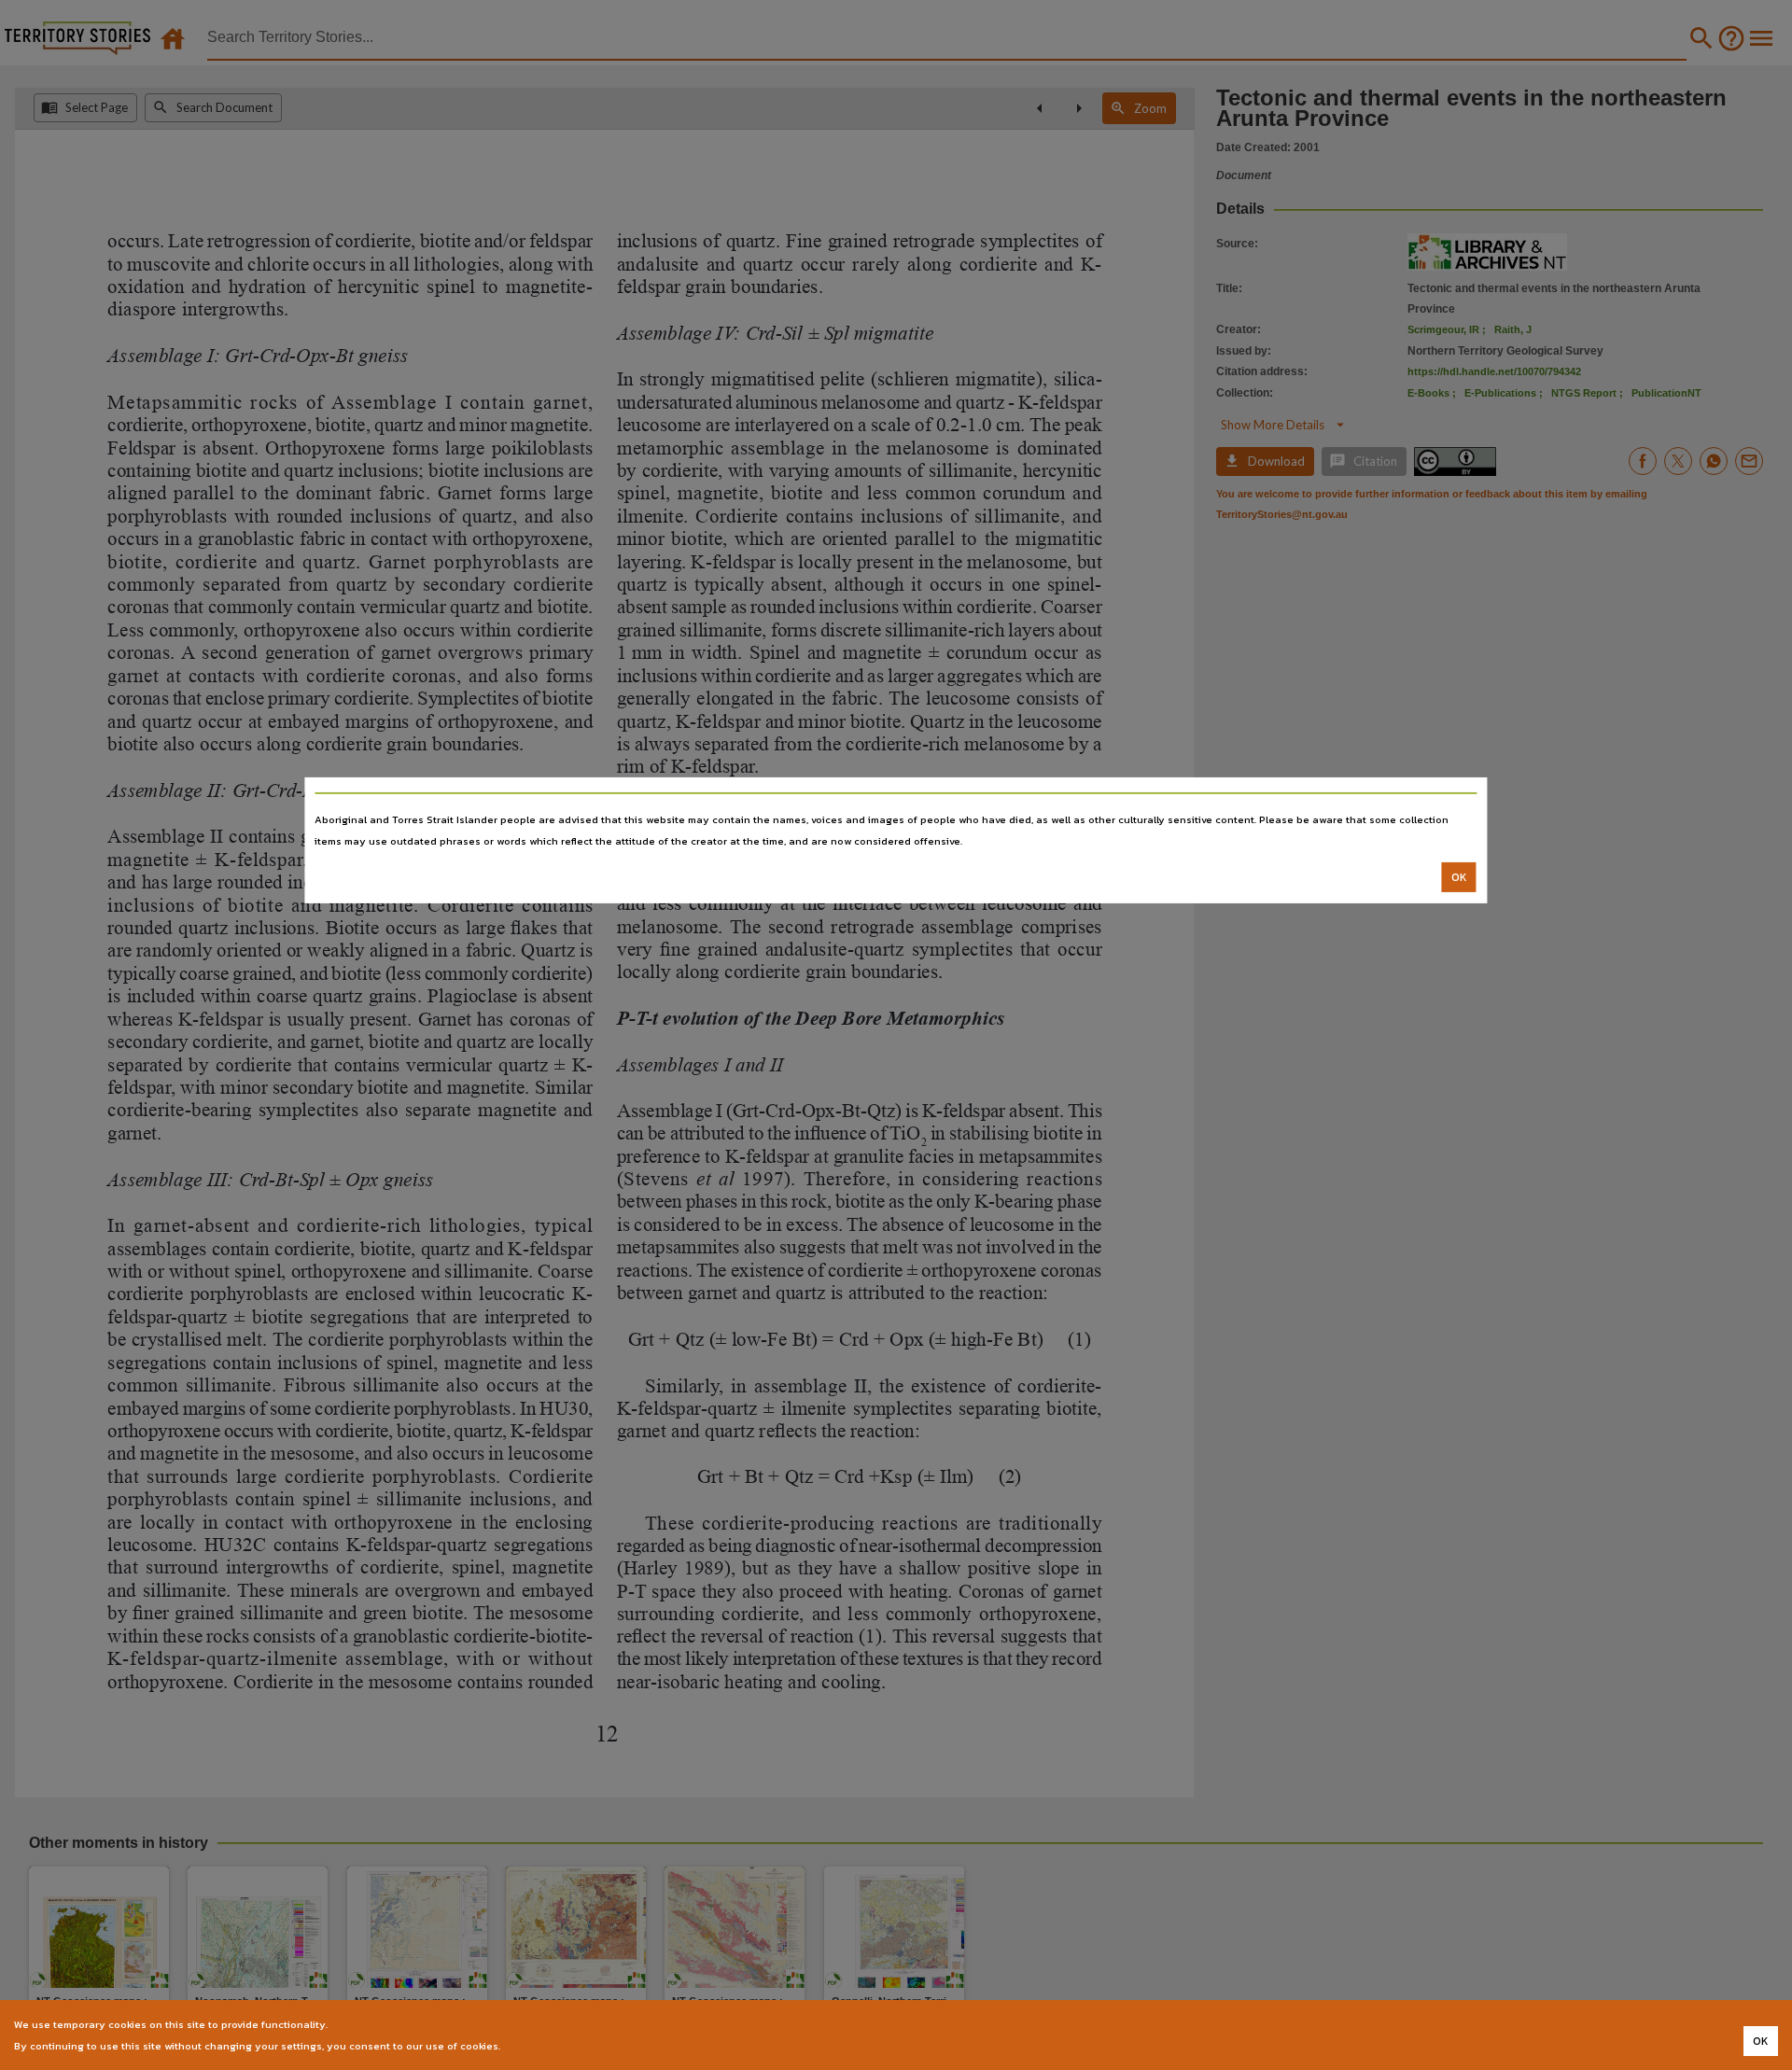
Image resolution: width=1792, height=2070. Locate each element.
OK (1459, 877)
